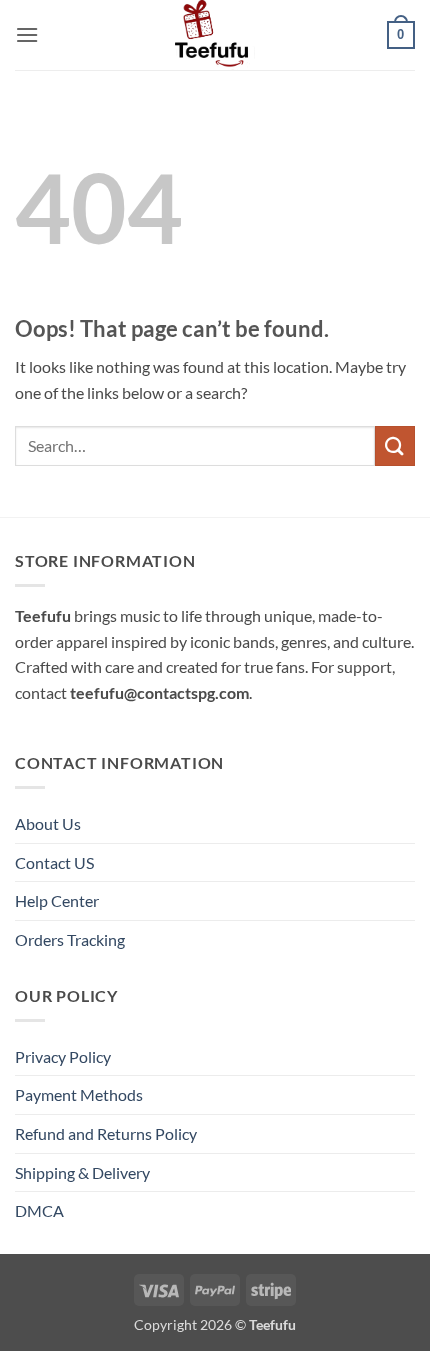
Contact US (54, 862)
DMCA (39, 1210)
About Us (48, 823)
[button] (27, 34)
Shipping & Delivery (82, 1172)
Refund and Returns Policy (106, 1133)
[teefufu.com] (215, 35)
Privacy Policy (63, 1056)
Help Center (57, 900)
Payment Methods (79, 1094)
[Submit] (395, 445)
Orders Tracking (70, 939)
